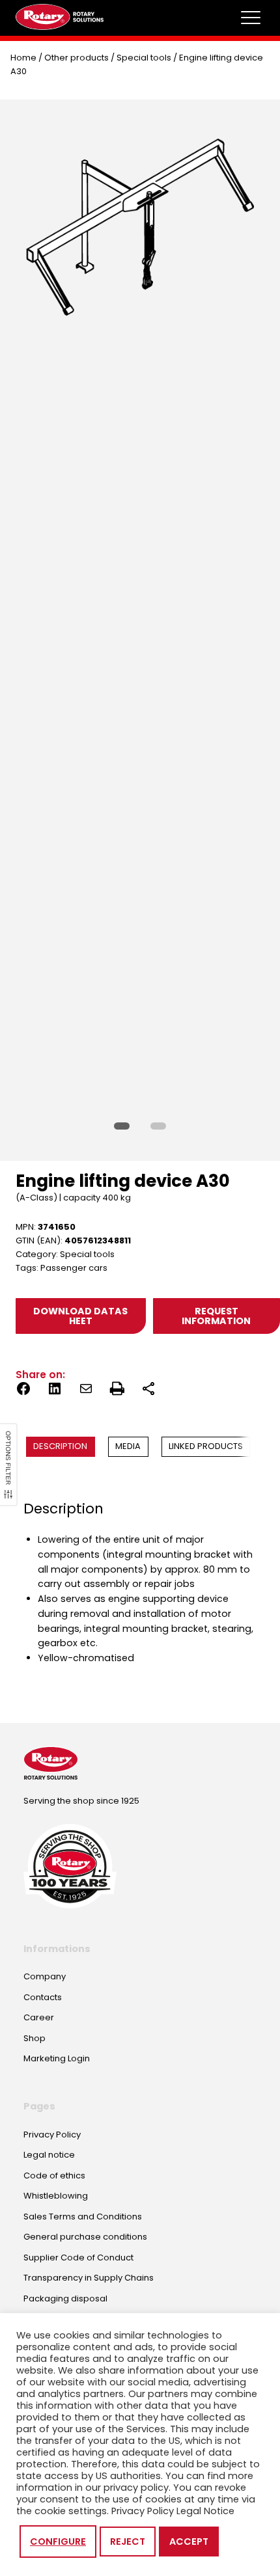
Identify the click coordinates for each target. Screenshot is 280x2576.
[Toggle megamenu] (251, 18)
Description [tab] (60, 1446)
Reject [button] (128, 2542)
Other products (77, 58)
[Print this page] (117, 1391)
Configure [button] (58, 2542)
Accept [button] (189, 2542)
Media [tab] (128, 1446)
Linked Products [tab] (206, 1446)
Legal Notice (205, 2511)
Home (23, 58)
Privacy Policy (143, 2511)
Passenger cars (74, 1268)
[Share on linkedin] (55, 1391)
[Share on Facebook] (23, 1391)
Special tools (144, 58)
